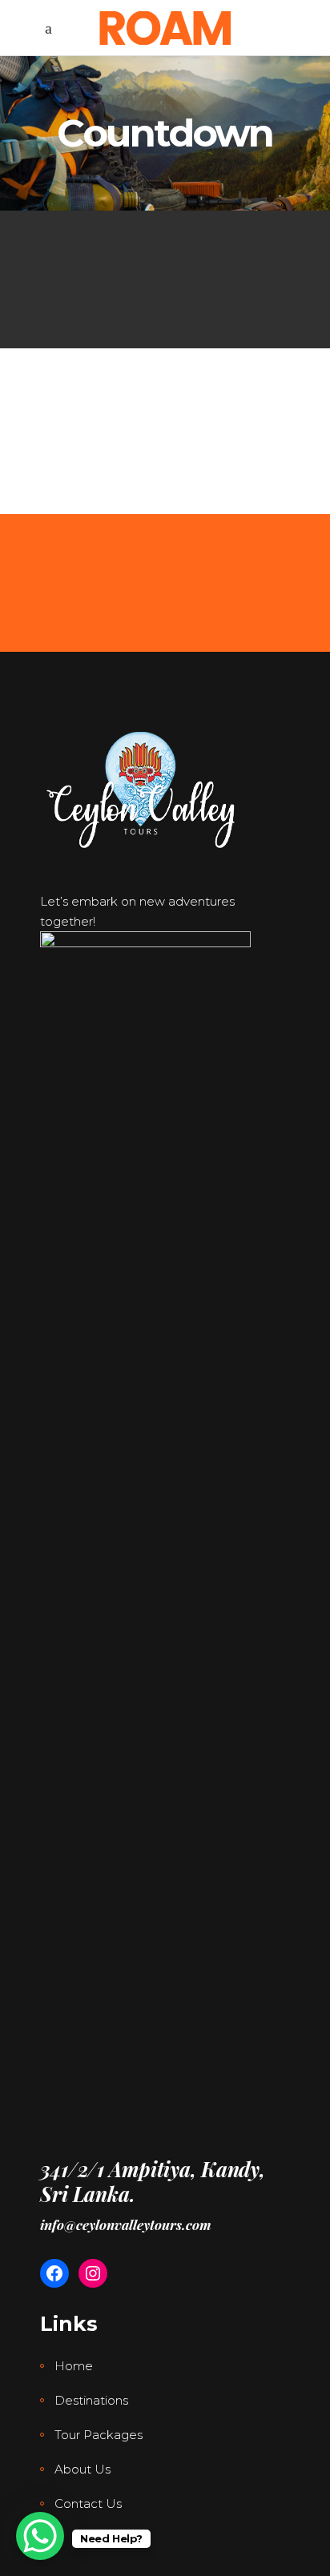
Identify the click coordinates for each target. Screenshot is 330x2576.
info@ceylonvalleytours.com (126, 2224)
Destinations (91, 2400)
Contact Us (88, 2504)
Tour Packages (99, 2435)
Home (74, 2366)
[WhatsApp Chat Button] (40, 2536)
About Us (82, 2469)
